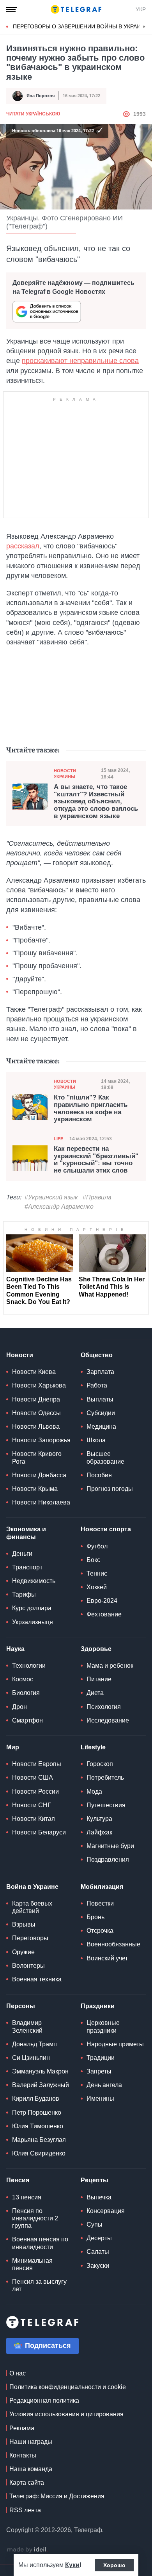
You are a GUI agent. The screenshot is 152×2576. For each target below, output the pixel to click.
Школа (96, 1440)
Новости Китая (34, 1819)
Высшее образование (105, 1457)
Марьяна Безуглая (39, 2140)
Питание (99, 1679)
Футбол (97, 1546)
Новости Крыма (35, 1489)
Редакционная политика (44, 2401)
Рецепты (95, 2180)
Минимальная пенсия (32, 2264)
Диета (95, 1693)
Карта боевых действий (32, 1907)
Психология (104, 1707)
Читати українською (33, 114)
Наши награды (31, 2442)
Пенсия (18, 2180)
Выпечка (99, 2197)
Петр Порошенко (37, 2113)
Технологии (29, 1666)
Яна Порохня (41, 96)
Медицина (101, 1427)
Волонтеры (28, 1966)
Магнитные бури (110, 1846)
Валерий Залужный (41, 2085)
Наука (15, 1649)
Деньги (22, 1554)
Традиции (101, 2058)
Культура (99, 1819)
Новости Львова (36, 1427)
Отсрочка (100, 1931)
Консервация (106, 2211)
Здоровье (96, 1649)
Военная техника (37, 1979)
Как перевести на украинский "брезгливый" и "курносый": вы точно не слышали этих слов (96, 1160)
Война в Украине (32, 1887)
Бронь (95, 1917)
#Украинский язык (51, 1197)
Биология (26, 1693)
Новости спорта (106, 1529)
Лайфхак (99, 1832)
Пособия (99, 1475)
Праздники (98, 2006)
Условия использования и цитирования (66, 2414)
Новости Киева (34, 1372)
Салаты (98, 2252)
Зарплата (100, 1372)
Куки (72, 2565)
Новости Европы (37, 1764)
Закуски (98, 2266)
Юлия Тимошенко (38, 2126)
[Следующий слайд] (144, 27)
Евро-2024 (102, 1601)
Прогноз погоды (110, 1489)
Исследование (108, 1720)
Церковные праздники (103, 2026)
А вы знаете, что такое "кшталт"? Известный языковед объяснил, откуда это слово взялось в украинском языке (96, 802)
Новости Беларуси (39, 1832)
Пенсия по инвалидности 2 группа (35, 2218)
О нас (18, 2373)
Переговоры (30, 1938)
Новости (20, 1355)
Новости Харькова (39, 1385)
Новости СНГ (32, 1805)
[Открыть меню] (12, 9)
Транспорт (27, 1567)
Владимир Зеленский (27, 2026)
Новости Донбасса (39, 1475)
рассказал (23, 546)
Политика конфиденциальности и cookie (68, 2387)
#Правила (97, 1197)
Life (58, 1139)
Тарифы (24, 1594)
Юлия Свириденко (39, 2153)
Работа (97, 1385)
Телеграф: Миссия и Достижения (57, 2496)
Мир (13, 1747)
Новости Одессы (36, 1413)
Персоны (21, 2006)
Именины (100, 2099)
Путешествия (106, 1805)
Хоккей (97, 1587)
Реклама (22, 2428)
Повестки (100, 1903)
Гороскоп (100, 1764)
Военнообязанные (113, 1944)
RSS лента (25, 2510)
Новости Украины (65, 774)
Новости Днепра (36, 1399)
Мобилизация (102, 1887)
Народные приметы (115, 2044)
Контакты (23, 2455)
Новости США (33, 1778)
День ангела (104, 2085)
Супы (95, 2224)
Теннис (97, 1573)
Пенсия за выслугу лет (39, 2285)
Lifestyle (93, 1747)
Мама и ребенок (110, 1666)
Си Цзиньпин (31, 2058)
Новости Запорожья (41, 1440)
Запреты (99, 2071)
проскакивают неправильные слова (80, 361)
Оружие (23, 1952)
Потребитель (105, 1778)
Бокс (93, 1560)
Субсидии (101, 1413)
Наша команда (31, 2469)
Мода (94, 1792)
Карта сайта (27, 2483)
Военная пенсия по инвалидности (40, 2243)
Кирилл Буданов (36, 2099)
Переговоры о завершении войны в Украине (80, 26)
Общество (97, 1355)
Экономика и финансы (26, 1533)
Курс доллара (32, 1608)
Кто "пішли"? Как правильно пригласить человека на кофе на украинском (91, 1108)
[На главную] (76, 9)
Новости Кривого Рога (37, 1457)
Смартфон (27, 1720)
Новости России (35, 1792)
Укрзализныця (33, 1622)
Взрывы (24, 1924)
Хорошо (114, 2565)
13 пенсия (27, 2197)
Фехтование (104, 1614)
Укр (141, 9)
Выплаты (100, 1399)
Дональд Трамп (34, 2044)
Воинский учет (107, 1958)
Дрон (19, 1707)
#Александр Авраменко (59, 1207)
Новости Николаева (41, 1502)
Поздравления (108, 1860)
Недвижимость (34, 1581)
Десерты (99, 2238)
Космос (23, 1679)
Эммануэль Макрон (40, 2071)
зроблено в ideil (27, 2550)
